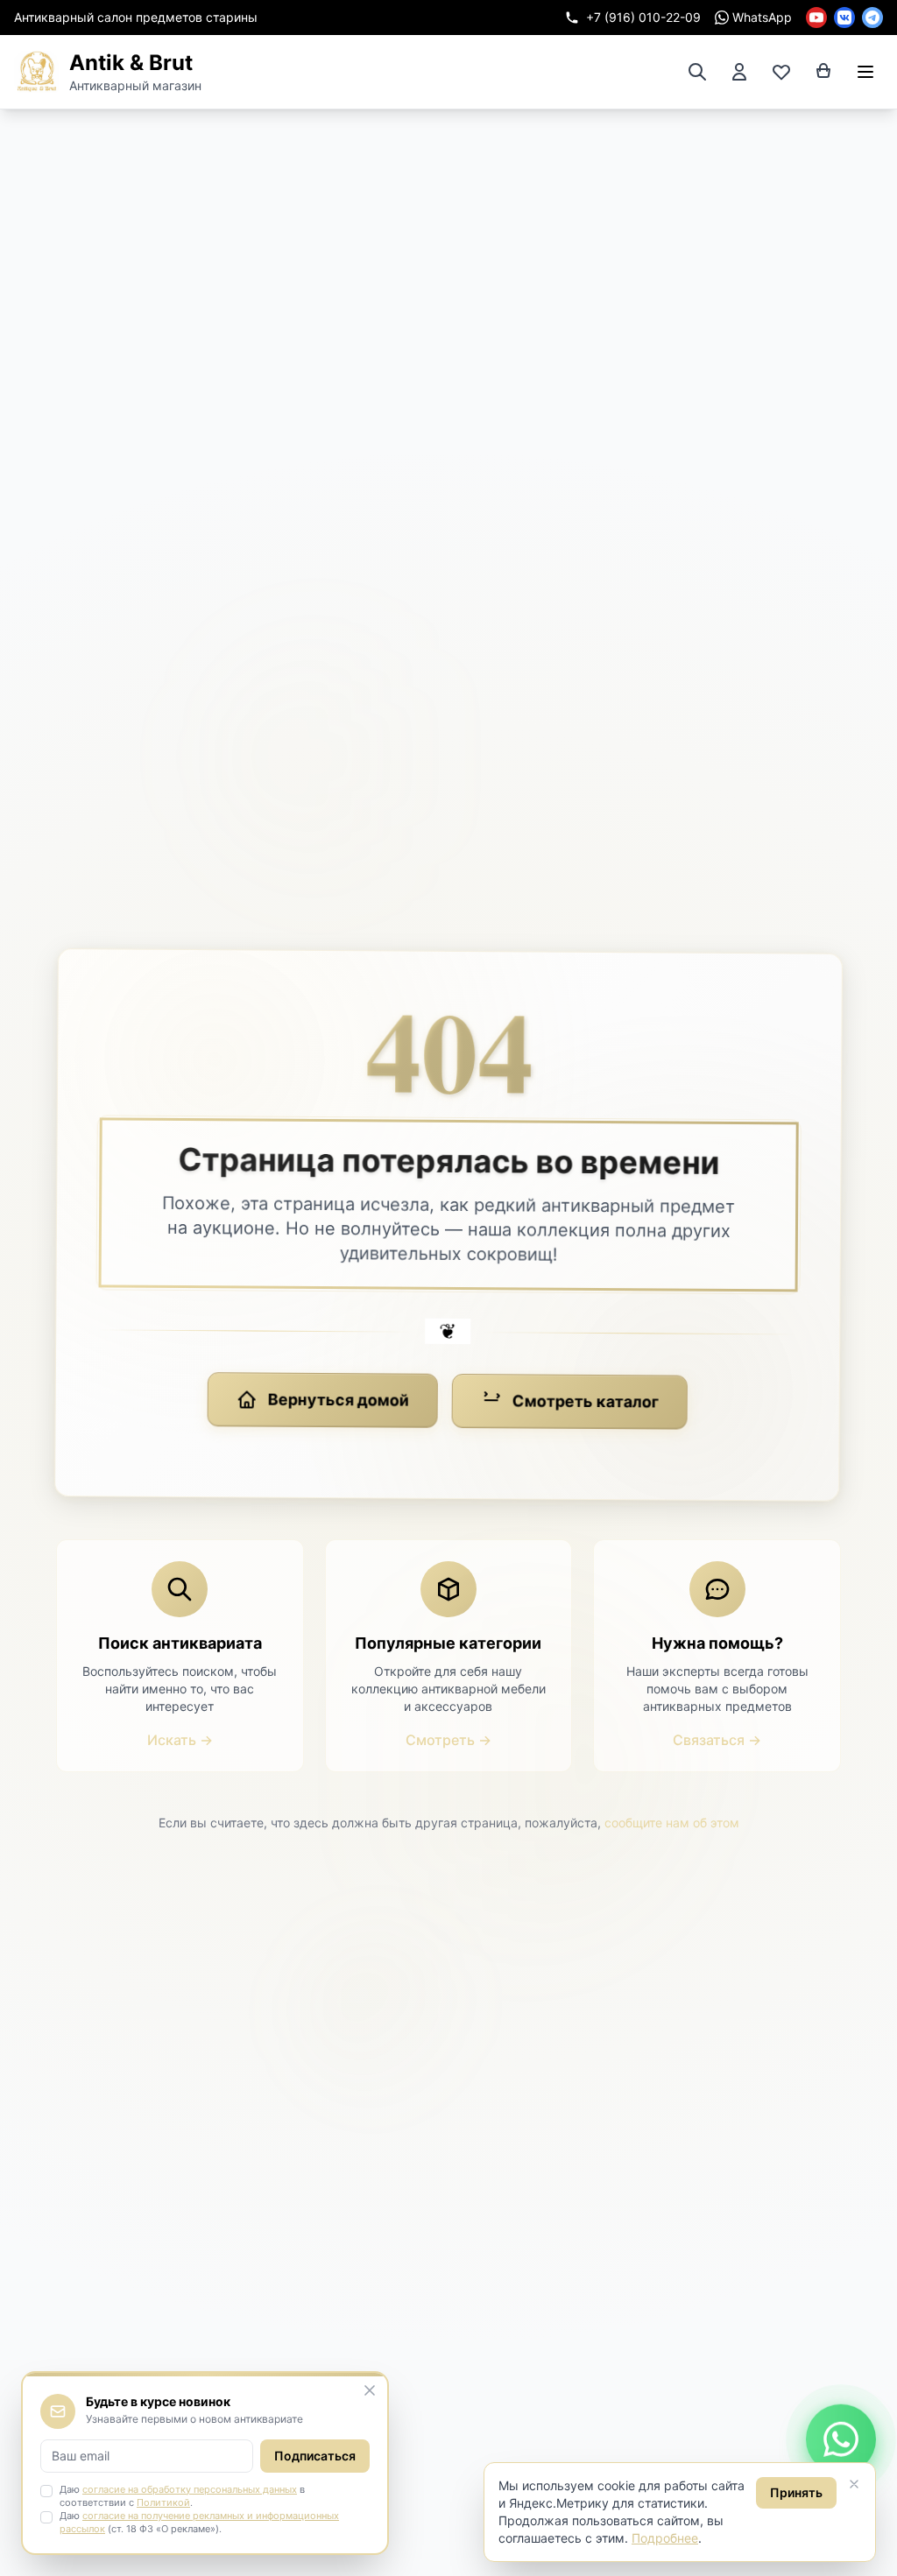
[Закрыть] (854, 2484)
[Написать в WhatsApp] (841, 2442)
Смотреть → (448, 1740)
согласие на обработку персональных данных (190, 2489)
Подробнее (665, 2538)
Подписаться (315, 2456)
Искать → (180, 1740)
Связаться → (717, 1740)
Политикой (163, 2502)
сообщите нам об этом (672, 1823)
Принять (796, 2492)
